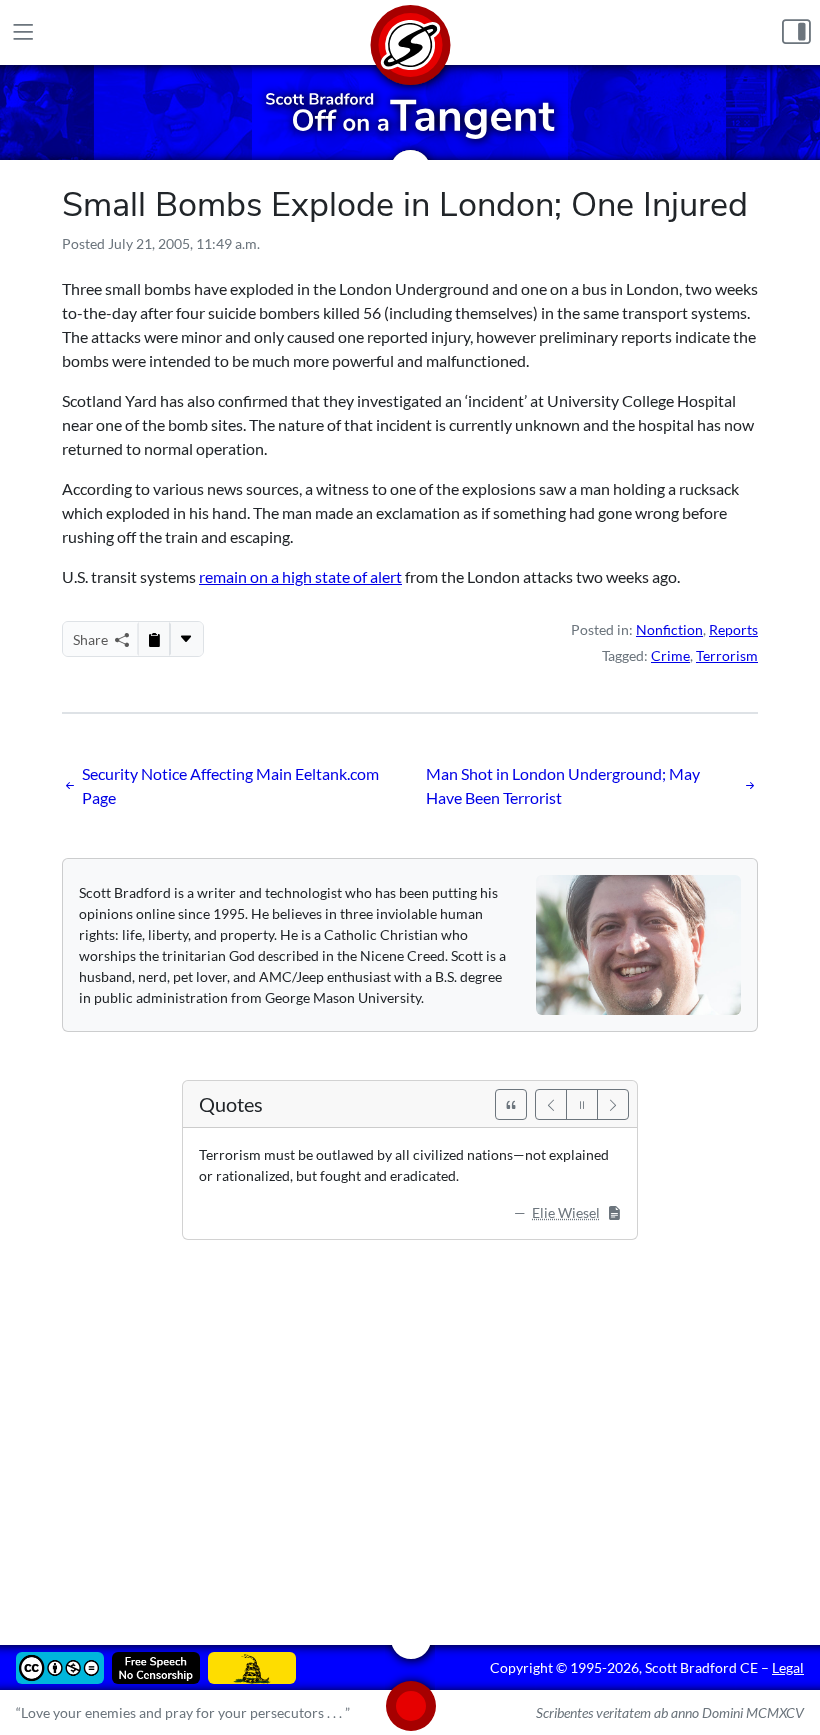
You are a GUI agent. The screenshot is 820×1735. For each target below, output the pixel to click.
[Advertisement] (410, 1428)
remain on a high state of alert (300, 576)
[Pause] (582, 1104)
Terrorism (727, 655)
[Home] (410, 32)
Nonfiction (669, 629)
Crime (670, 655)
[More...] (186, 639)
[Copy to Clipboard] (154, 639)
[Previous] (551, 1104)
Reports (733, 629)
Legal (788, 1667)
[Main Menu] (23, 33)
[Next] (613, 1104)
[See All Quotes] (511, 1104)
